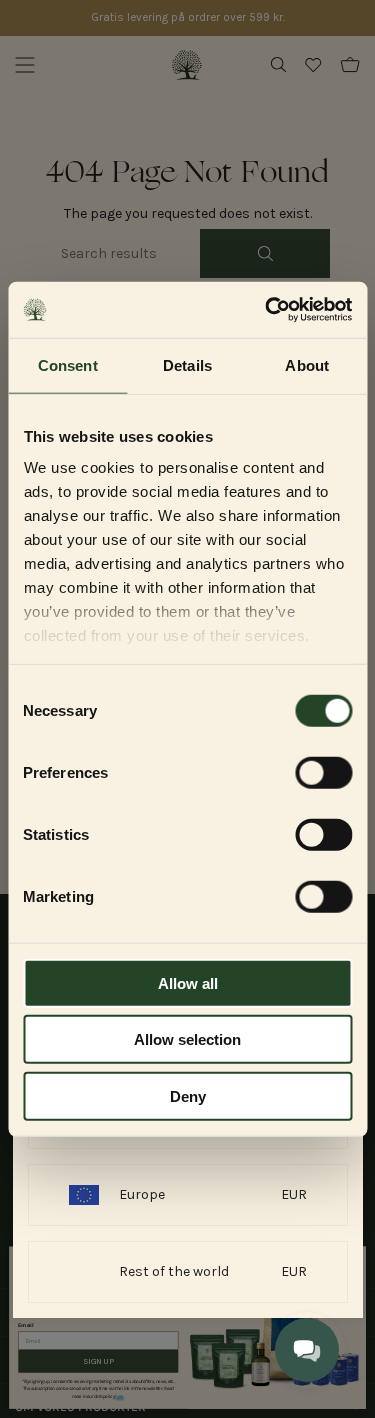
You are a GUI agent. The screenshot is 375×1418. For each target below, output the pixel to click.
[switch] (323, 772)
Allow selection (187, 1039)
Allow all (188, 982)
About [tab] (307, 364)
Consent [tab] (68, 364)
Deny (188, 1095)
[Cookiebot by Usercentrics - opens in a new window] (267, 310)
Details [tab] (187, 364)
